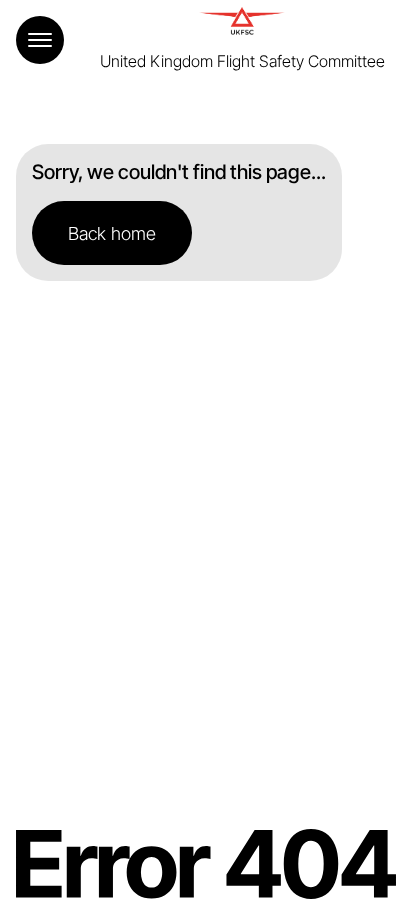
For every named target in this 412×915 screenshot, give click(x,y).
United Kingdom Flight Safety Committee (242, 61)
